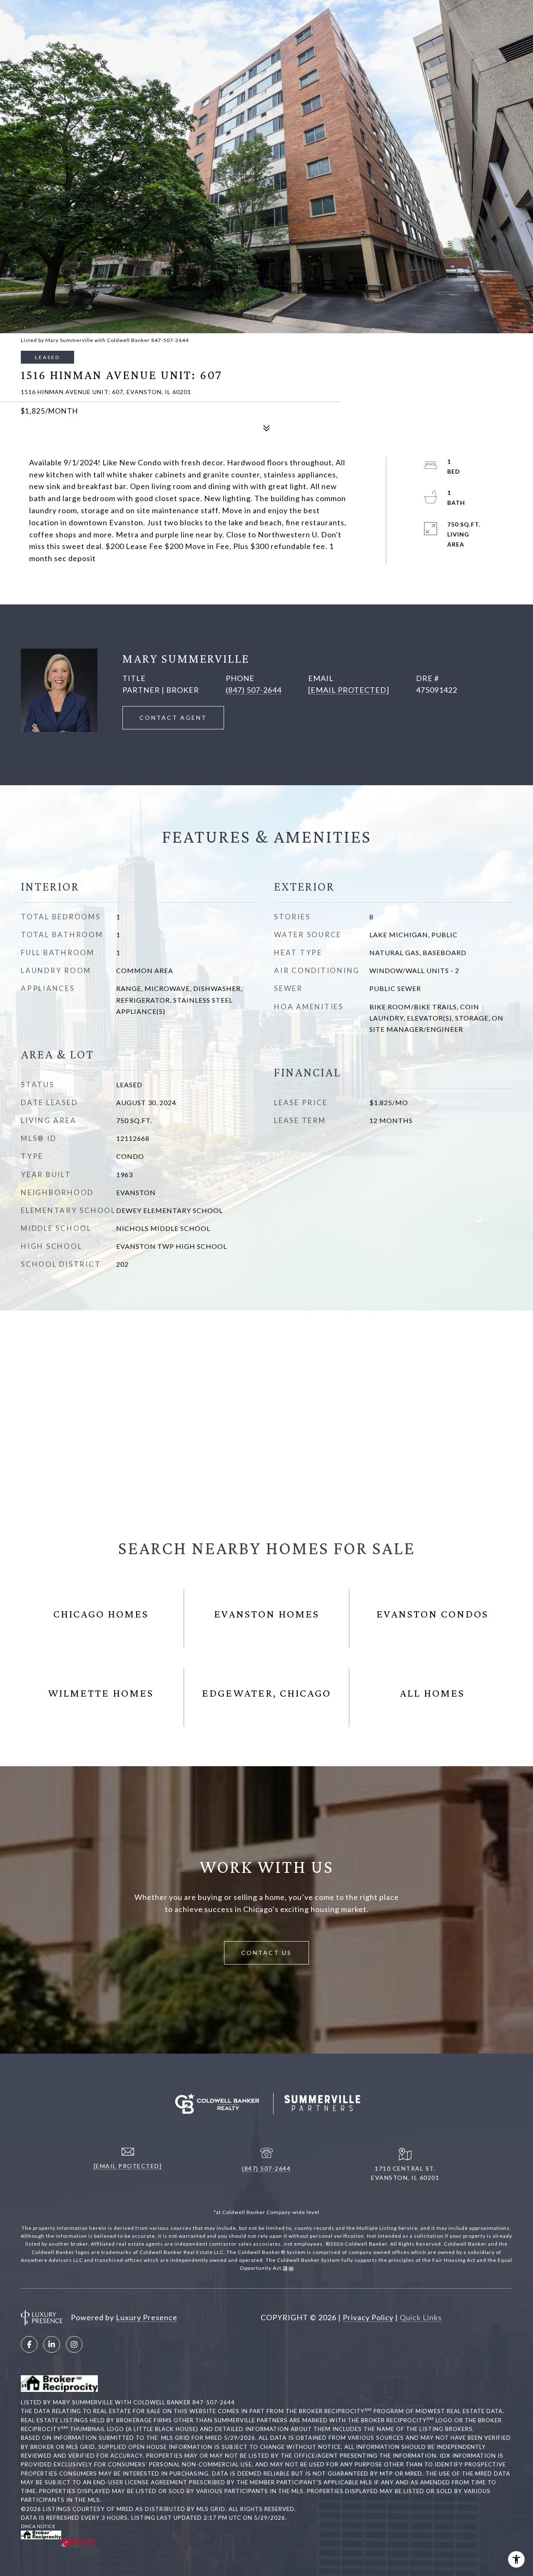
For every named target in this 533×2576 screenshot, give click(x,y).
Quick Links (421, 2317)
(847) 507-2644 (254, 690)
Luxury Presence (147, 2317)
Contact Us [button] (266, 1953)
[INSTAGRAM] (74, 2344)
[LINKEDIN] (52, 2344)
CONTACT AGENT (173, 718)
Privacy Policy (368, 2317)
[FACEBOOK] (29, 2344)
